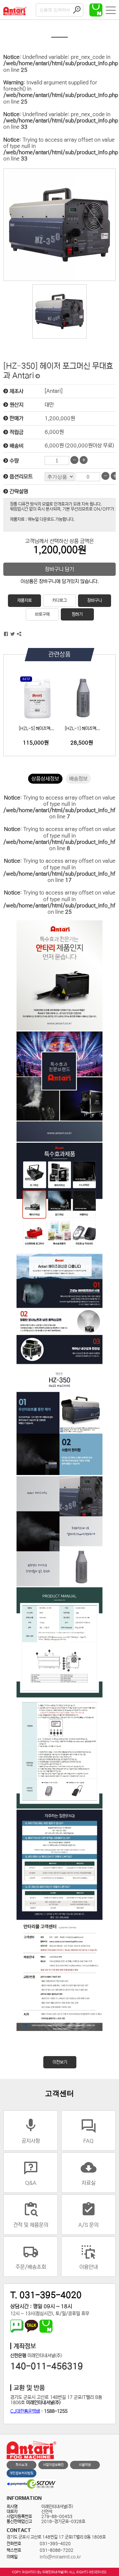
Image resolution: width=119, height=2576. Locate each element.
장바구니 (95, 600)
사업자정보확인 (53, 2465)
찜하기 (77, 614)
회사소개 (21, 2465)
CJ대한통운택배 (25, 2411)
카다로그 (59, 600)
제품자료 (24, 600)
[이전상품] (38, 376)
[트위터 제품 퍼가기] (13, 634)
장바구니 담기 (59, 569)
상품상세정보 (45, 779)
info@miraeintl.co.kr (60, 2557)
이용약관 (85, 2465)
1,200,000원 (60, 418)
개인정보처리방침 (21, 2473)
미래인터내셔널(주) (55, 2572)
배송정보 (78, 779)
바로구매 (42, 614)
